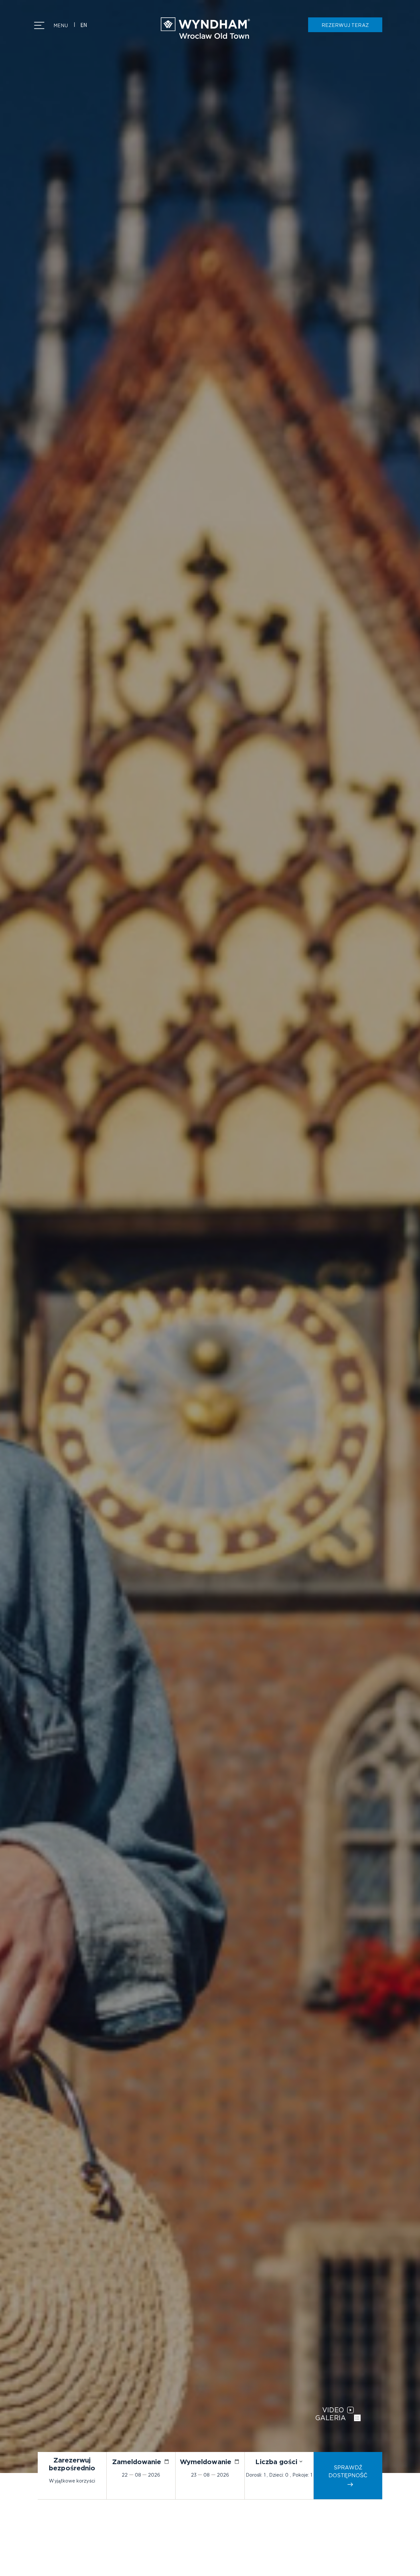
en (84, 25)
